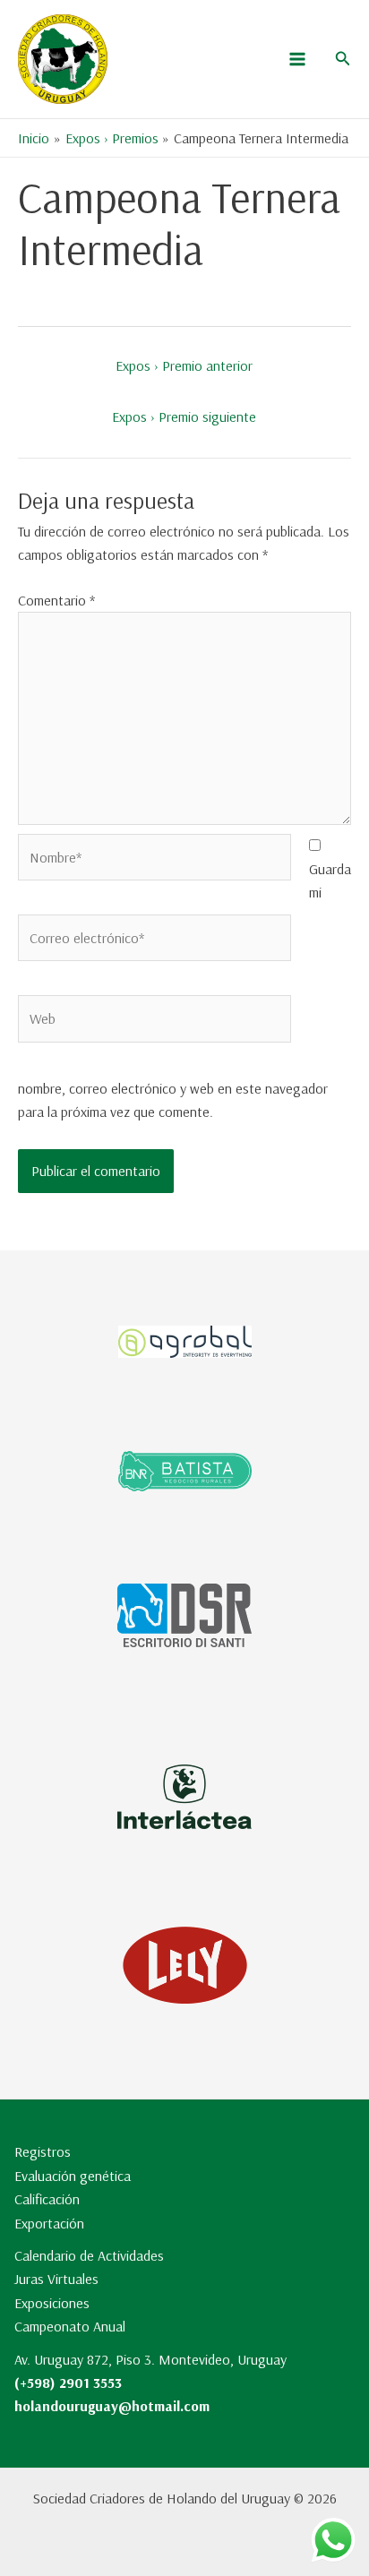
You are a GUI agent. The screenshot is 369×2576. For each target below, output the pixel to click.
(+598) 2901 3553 (68, 2383)
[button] (343, 59)
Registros (43, 2151)
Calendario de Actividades (89, 2255)
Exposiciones (52, 2303)
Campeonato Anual (70, 2326)
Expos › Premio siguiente (184, 416)
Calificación (47, 2199)
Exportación (49, 2223)
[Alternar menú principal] (297, 59)
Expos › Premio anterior (184, 365)
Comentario (56, 600)
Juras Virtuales (56, 2279)
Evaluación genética (73, 2176)
